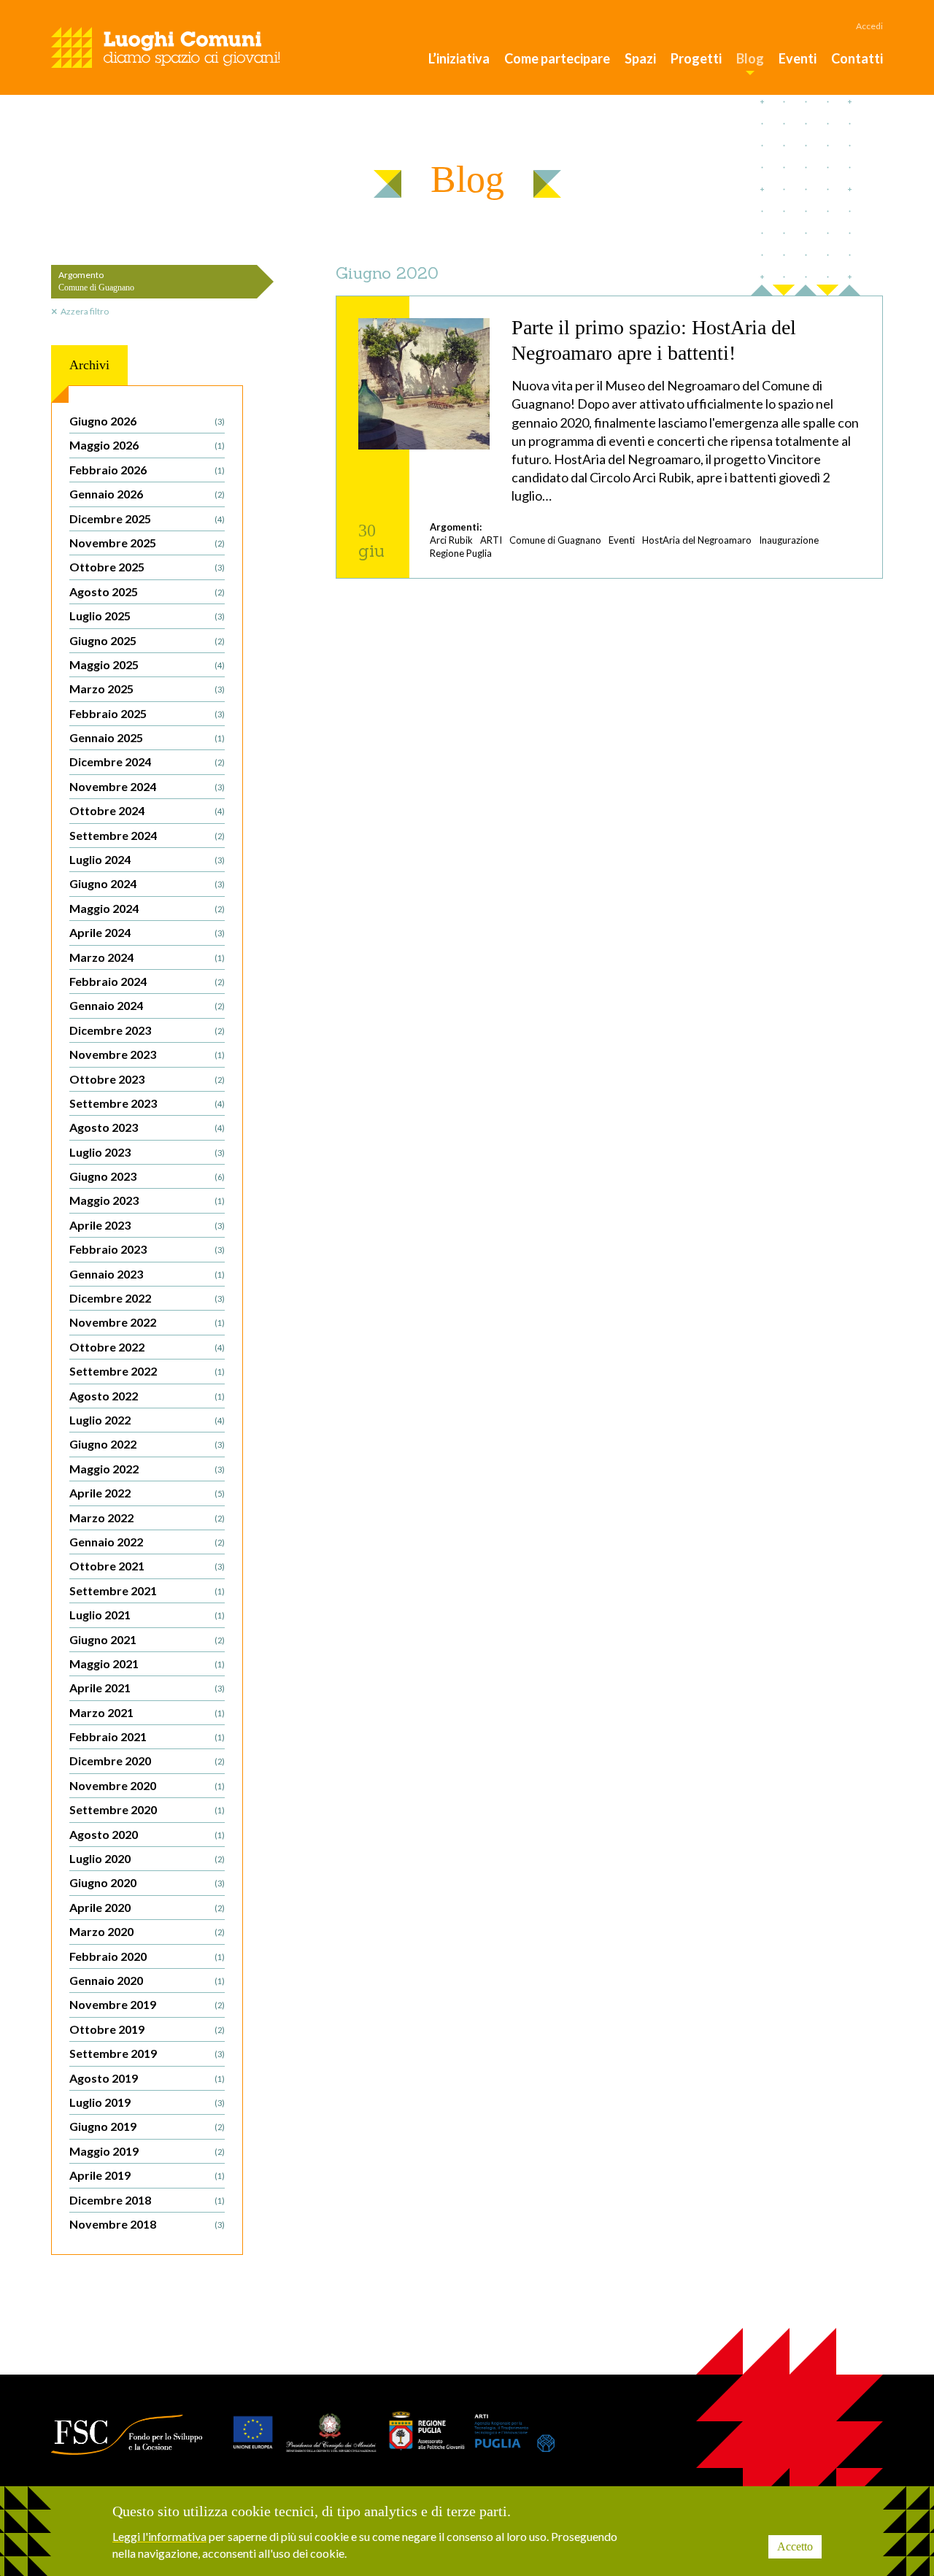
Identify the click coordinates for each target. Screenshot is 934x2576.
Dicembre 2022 (147, 1298)
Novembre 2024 (147, 786)
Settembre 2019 (147, 2053)
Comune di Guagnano (555, 540)
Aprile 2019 (147, 2175)
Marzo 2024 (147, 957)
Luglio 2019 (147, 2102)
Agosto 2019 (147, 2078)
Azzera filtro (85, 311)
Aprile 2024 (147, 932)
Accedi (869, 26)
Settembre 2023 (147, 1103)
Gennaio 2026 (147, 494)
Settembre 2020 (147, 1809)
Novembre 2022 (147, 1322)
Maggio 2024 (147, 908)
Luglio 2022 (147, 1420)
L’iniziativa (459, 58)
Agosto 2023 (147, 1127)
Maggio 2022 (147, 1469)
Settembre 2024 (147, 835)
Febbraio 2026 (147, 470)
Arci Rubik (451, 540)
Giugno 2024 (147, 883)
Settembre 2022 (147, 1371)
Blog (750, 58)
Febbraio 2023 (147, 1249)
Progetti (696, 58)
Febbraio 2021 (147, 1736)
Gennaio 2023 (147, 1274)
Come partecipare (557, 58)
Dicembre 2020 (147, 1761)
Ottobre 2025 (147, 567)
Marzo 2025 (147, 689)
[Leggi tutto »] (609, 437)
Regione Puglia (461, 553)
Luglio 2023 (147, 1152)
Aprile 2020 (147, 1907)
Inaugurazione (789, 540)
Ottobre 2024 (147, 810)
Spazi (640, 58)
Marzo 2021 (147, 1712)
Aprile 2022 (147, 1493)
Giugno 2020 (147, 1882)
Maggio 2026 (147, 445)
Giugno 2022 (147, 1444)
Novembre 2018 (147, 2224)
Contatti (857, 58)
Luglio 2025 (147, 616)
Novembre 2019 (147, 2004)
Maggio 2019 (147, 2151)
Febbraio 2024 (147, 981)
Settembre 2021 (147, 1590)
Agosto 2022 (147, 1396)
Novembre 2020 (147, 1785)
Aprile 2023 (147, 1225)
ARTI (491, 540)
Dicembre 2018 (147, 2200)
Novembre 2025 (147, 543)
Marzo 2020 (147, 1931)
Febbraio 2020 (147, 1956)
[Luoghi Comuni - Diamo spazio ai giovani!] (166, 47)
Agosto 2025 (147, 591)
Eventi (798, 58)
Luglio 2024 (147, 859)
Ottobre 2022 (147, 1347)
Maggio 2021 (147, 1663)
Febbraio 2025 (147, 713)
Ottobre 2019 (147, 2029)
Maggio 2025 (147, 664)
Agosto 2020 (147, 1834)
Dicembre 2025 (147, 518)
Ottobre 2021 (147, 1566)
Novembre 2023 (147, 1054)
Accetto (795, 2546)
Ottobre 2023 (147, 1079)
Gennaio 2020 (147, 1980)
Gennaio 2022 (147, 1542)
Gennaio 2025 (147, 737)
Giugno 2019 (147, 2126)
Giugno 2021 (147, 1639)
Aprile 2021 (147, 1688)
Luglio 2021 (147, 1615)
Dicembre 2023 (147, 1030)
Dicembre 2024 (147, 761)
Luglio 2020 (147, 1858)
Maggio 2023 (147, 1200)
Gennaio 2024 (147, 1005)
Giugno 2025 (147, 640)
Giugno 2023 (147, 1176)
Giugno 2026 (147, 421)
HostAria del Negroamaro (697, 540)
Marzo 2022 (147, 1518)
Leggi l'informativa (159, 2536)
